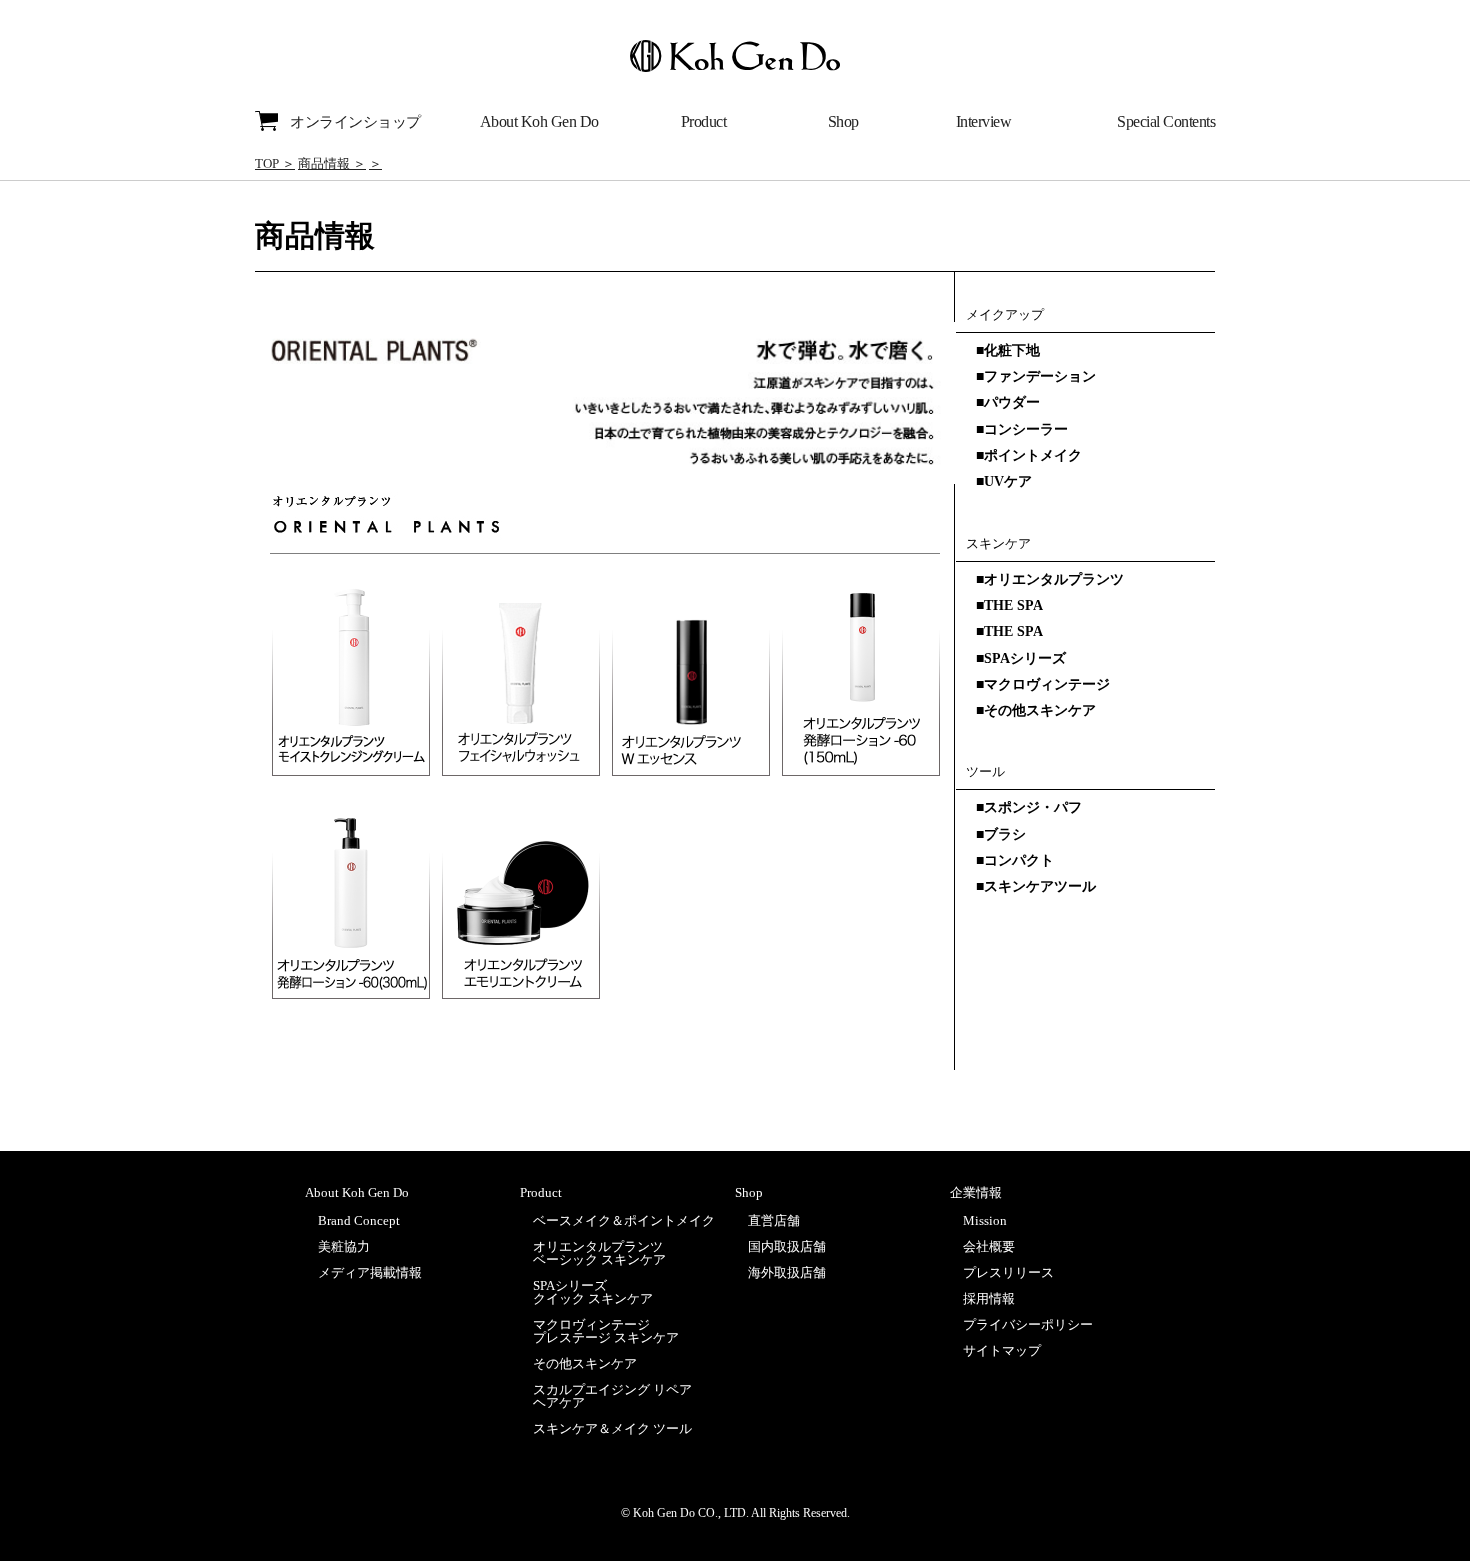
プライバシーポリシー (1028, 1324)
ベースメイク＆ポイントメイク (624, 1220)
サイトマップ (1002, 1350)
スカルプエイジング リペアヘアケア (612, 1396)
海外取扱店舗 (787, 1272)
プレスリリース (1008, 1272)
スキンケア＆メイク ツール (612, 1428)
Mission (985, 1220)
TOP (267, 163)
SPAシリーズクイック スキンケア (593, 1292)
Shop (843, 121)
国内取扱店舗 (787, 1246)
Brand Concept (359, 1220)
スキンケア (998, 543)
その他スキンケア (585, 1363)
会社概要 (989, 1246)
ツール (985, 771)
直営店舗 (774, 1220)
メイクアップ (1005, 314)
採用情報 (989, 1298)
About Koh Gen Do (539, 121)
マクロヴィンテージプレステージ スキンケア (606, 1331)
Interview (984, 121)
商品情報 (324, 163)
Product (704, 121)
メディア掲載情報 (370, 1272)
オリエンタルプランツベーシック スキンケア (599, 1253)
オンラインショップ (355, 122)
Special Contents (1166, 121)
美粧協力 (344, 1246)
